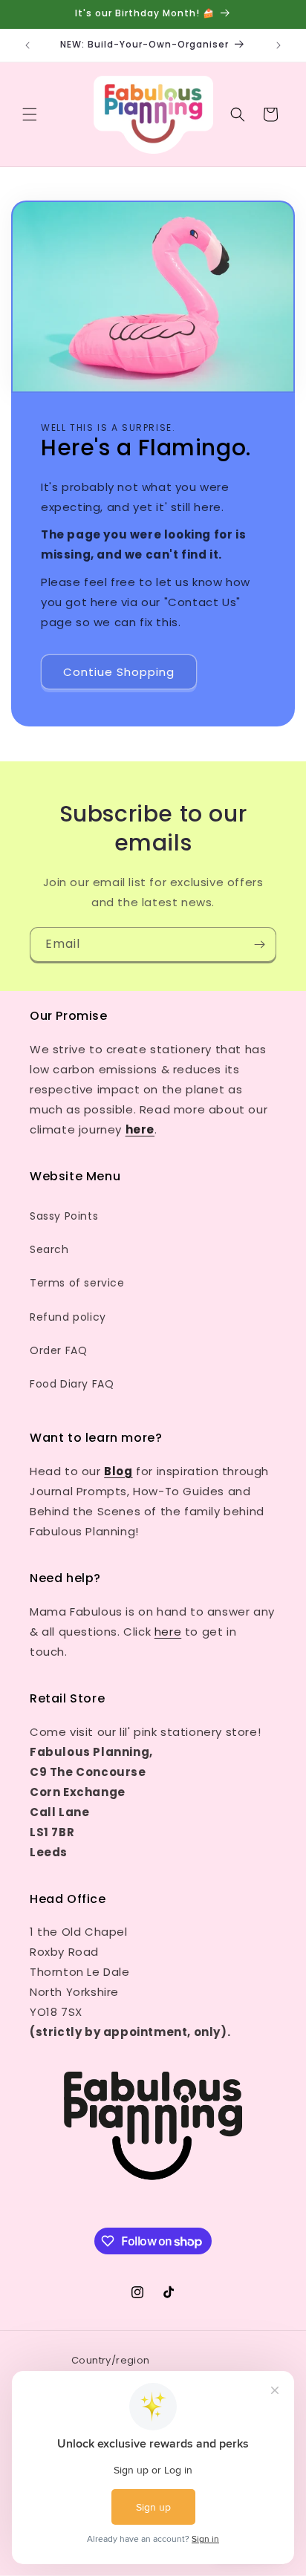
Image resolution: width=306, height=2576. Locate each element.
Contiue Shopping (119, 672)
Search (49, 1249)
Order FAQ (58, 1350)
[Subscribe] (259, 944)
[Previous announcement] (27, 45)
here (168, 1632)
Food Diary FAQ (72, 1384)
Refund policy (68, 1317)
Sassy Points (64, 1216)
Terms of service (77, 1283)
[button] (30, 114)
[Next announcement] (279, 45)
